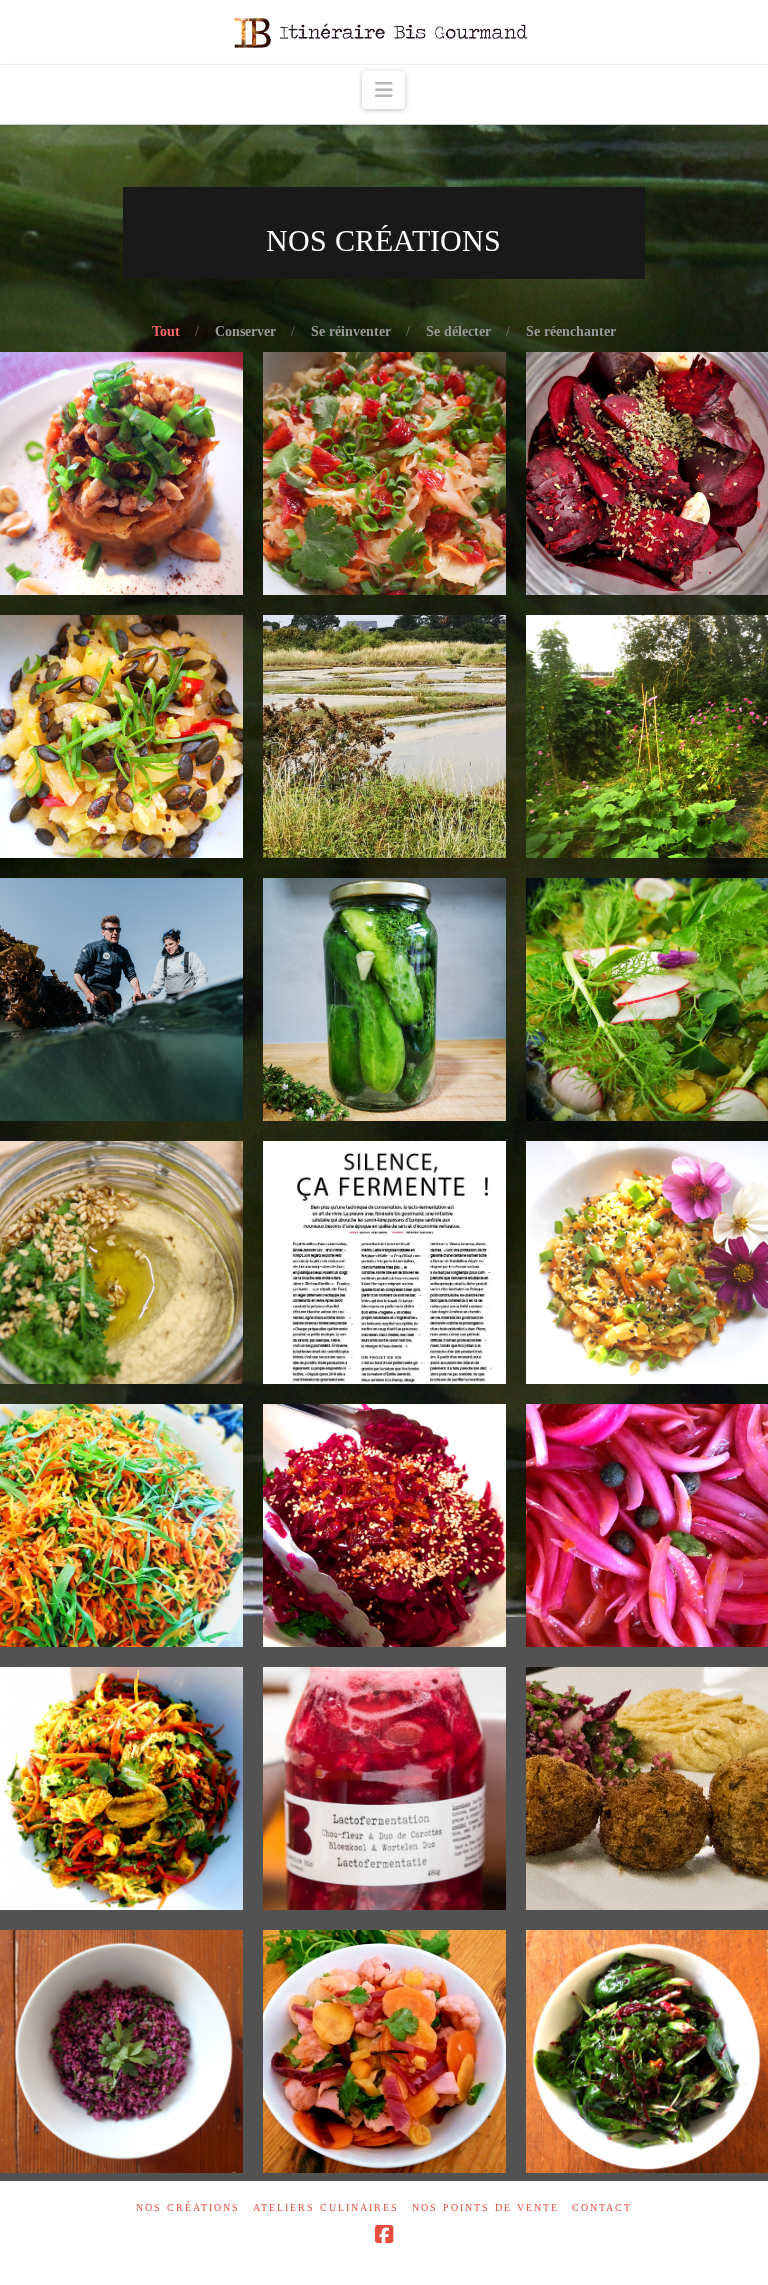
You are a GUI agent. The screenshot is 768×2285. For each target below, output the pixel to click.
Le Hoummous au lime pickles (121, 1206)
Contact (602, 2207)
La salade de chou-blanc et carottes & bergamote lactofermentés (121, 1723)
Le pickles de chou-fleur (384, 1995)
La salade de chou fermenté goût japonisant (647, 1206)
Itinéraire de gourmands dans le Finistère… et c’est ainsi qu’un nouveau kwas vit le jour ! (647, 408)
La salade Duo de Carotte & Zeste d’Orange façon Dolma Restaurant (120, 1460)
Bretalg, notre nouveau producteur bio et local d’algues (120, 934)
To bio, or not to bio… (647, 680)
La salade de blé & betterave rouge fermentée (647, 1995)
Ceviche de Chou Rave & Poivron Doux (121, 689)
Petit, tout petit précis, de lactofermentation (384, 1723)
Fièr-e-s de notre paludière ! (384, 689)
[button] (383, 90)
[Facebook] (384, 2234)
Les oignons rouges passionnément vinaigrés (647, 1478)
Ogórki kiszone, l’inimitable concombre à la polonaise (384, 943)
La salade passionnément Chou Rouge (384, 1460)
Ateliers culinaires (326, 2207)
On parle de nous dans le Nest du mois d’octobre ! (384, 1215)
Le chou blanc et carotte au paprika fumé (384, 426)
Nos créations (188, 2207)
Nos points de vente (485, 2207)
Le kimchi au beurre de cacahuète (121, 426)
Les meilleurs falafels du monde (647, 1741)
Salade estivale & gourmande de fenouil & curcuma (647, 925)
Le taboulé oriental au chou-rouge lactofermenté (121, 1995)
